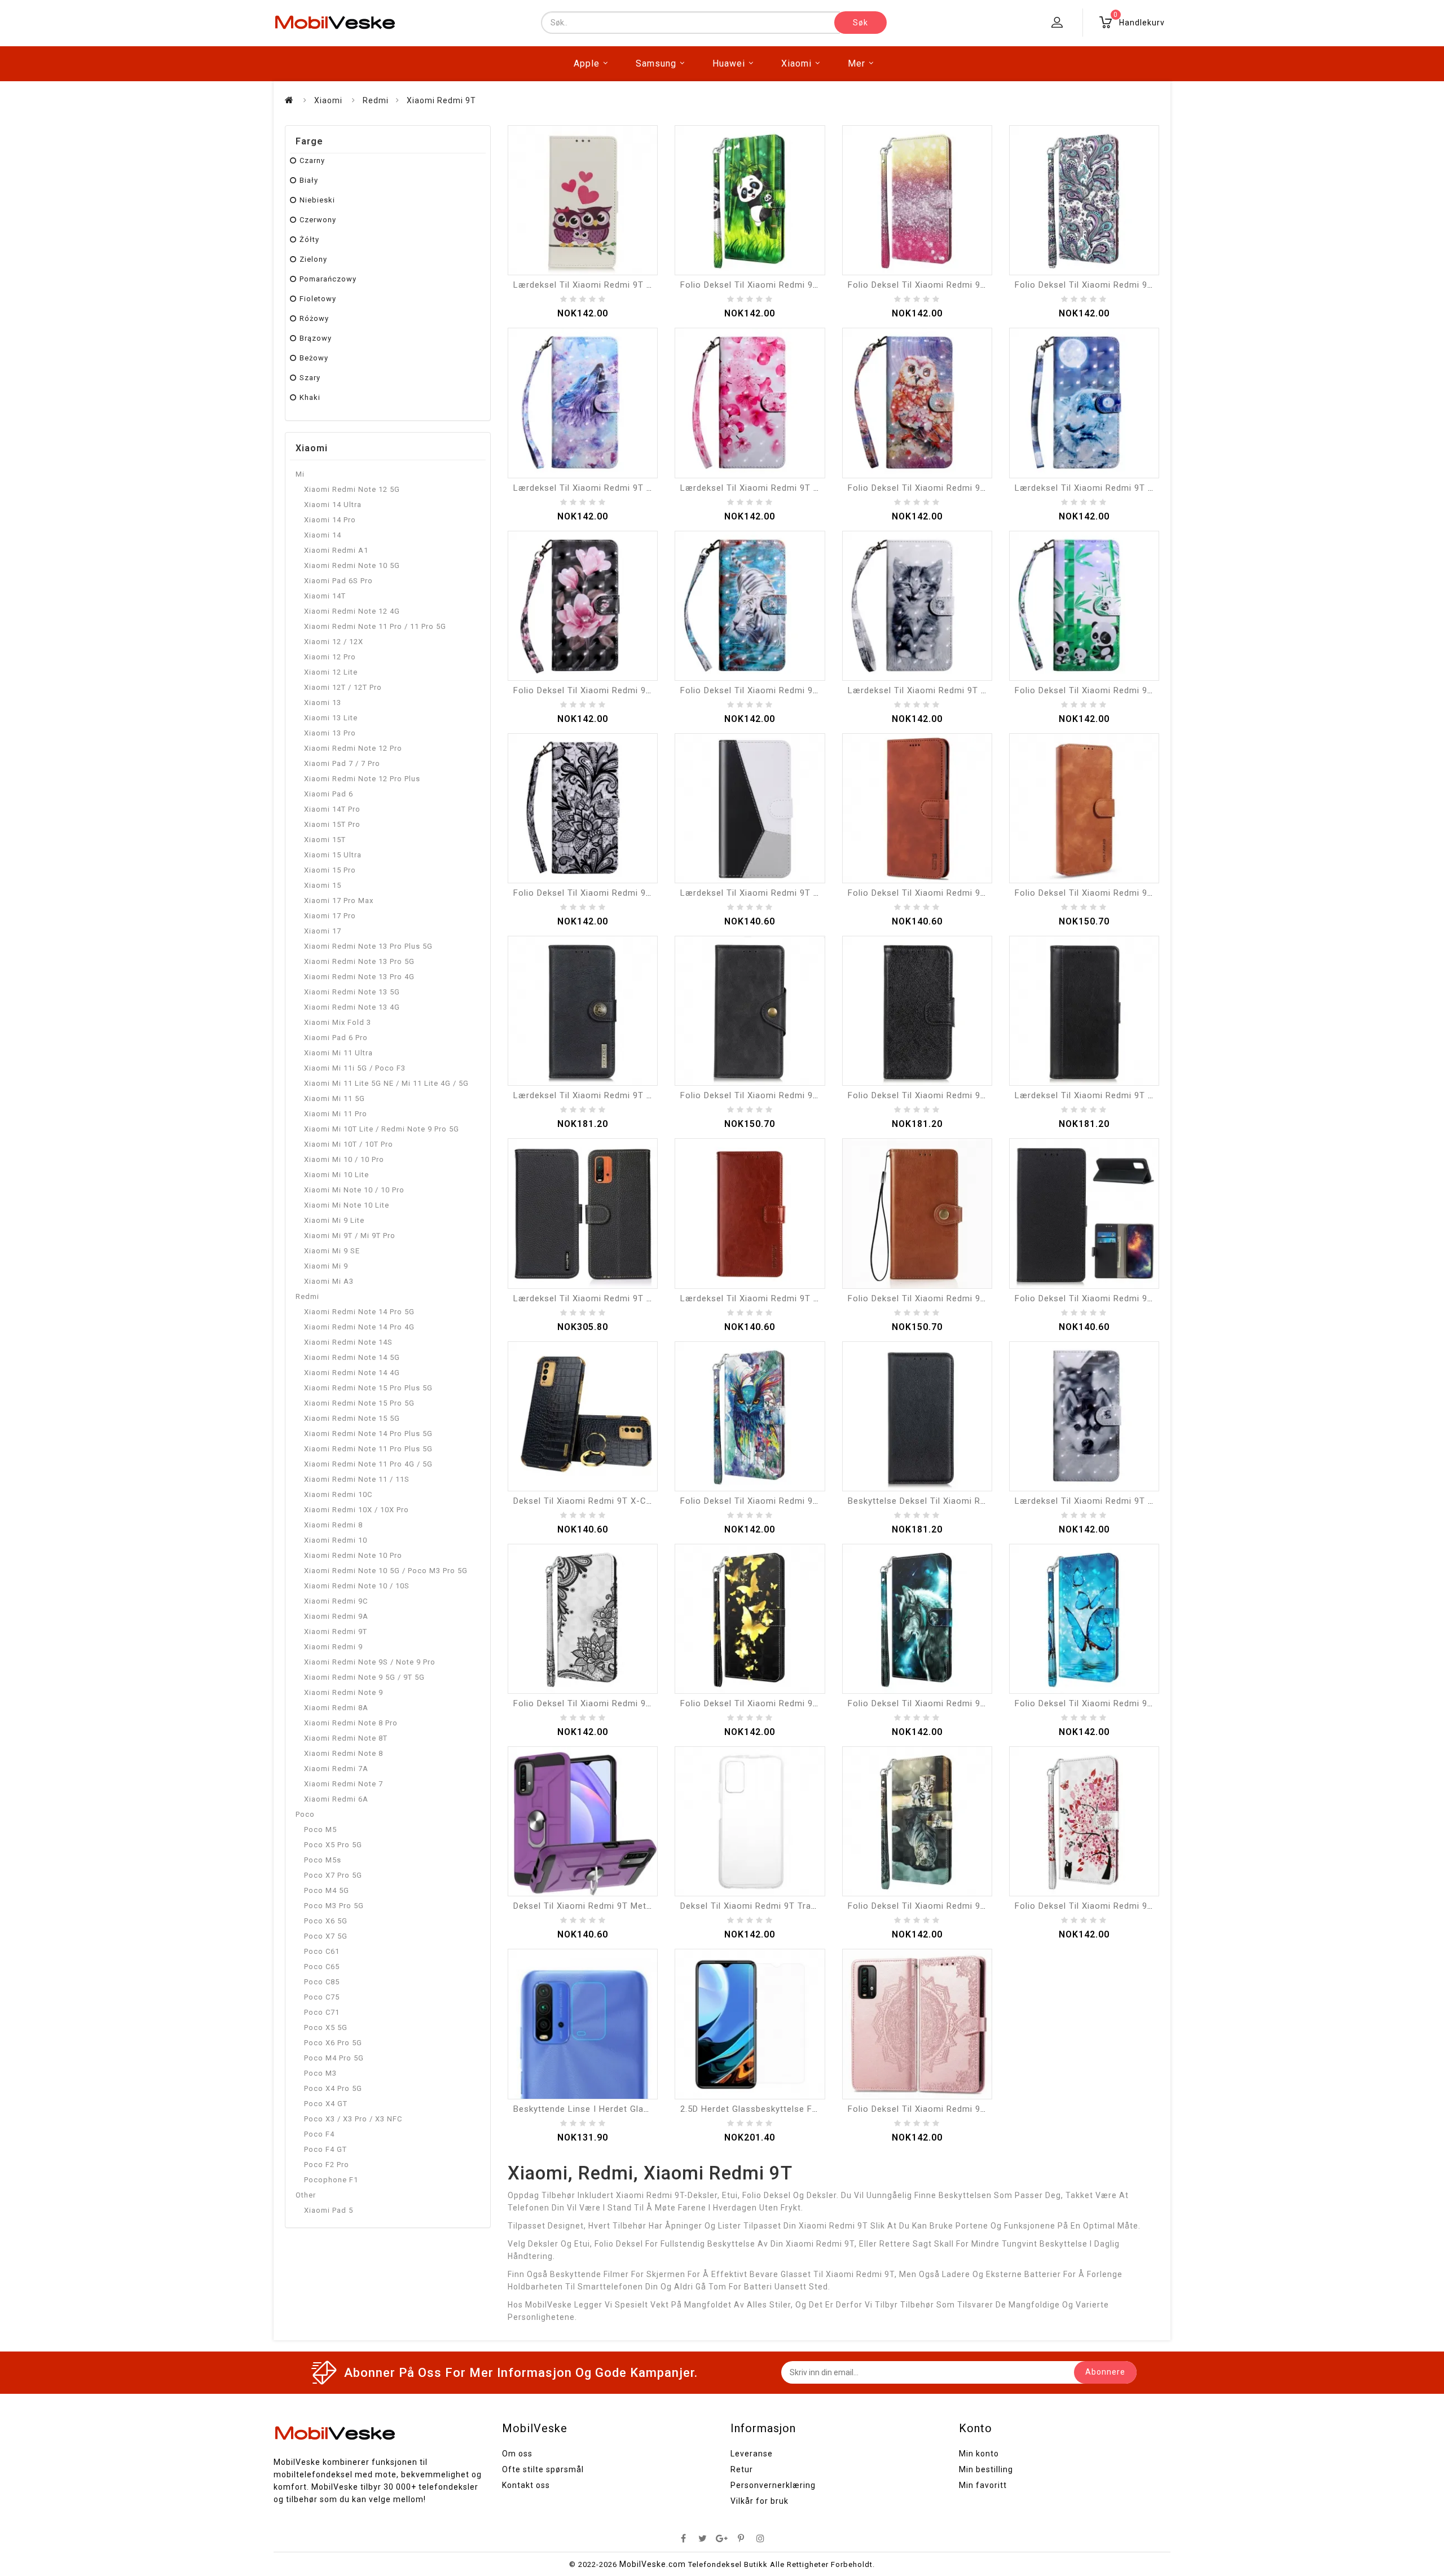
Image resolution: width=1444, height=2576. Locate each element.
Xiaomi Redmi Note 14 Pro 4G (359, 1327)
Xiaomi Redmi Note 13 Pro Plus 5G (368, 946)
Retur (742, 2469)
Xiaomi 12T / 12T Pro (343, 687)
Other (306, 2195)
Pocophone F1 (331, 2180)
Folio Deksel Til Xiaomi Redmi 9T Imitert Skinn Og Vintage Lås (979, 1298)
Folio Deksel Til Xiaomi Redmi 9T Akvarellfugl (776, 1501)
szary (310, 378)
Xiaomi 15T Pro (332, 824)
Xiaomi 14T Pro (332, 809)
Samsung (656, 63)
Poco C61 (322, 1951)
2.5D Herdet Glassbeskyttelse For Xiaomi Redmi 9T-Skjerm (804, 2109)
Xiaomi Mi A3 (329, 1281)
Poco (305, 1814)
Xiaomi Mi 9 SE (332, 1251)
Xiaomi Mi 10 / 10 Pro (344, 1159)
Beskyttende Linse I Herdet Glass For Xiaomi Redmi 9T (629, 2109)
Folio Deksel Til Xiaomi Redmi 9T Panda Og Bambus (789, 285)
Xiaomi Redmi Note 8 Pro (351, 1723)
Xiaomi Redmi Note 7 (344, 1784)
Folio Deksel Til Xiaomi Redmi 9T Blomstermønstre (1122, 285)
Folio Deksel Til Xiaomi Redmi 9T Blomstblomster (618, 690)
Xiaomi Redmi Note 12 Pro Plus (362, 779)
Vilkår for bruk (760, 2501)
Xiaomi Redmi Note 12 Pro (353, 748)
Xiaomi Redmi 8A (336, 1708)
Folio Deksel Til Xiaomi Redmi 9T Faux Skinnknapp (786, 1095)
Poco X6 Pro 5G (333, 2043)
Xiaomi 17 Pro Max (339, 901)
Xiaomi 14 (323, 535)
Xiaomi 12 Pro (330, 657)
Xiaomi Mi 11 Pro (336, 1114)
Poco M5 (320, 1829)
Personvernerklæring (773, 2485)
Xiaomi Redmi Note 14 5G (352, 1357)
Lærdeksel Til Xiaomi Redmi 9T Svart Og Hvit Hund (1121, 1501)
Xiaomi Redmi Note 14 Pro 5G (359, 1312)
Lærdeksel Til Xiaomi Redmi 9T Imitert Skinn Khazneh (626, 1095)
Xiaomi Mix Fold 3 (338, 1022)
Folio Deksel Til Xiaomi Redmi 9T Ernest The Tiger (953, 1906)
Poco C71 (322, 2012)
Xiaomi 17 (323, 931)
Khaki (310, 397)
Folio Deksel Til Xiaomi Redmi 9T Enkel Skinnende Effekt (1133, 1298)
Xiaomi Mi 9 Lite (334, 1220)
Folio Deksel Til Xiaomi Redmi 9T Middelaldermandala (960, 2109)
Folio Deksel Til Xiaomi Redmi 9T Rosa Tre (1104, 1906)
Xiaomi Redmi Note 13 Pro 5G (359, 961)
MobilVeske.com (653, 2564)
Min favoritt (983, 2485)
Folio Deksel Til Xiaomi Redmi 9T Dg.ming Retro (1115, 893)
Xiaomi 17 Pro (330, 916)
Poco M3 (320, 2073)
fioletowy (318, 299)
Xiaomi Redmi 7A (336, 1769)
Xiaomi (796, 63)
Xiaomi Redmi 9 (333, 1647)
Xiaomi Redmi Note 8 (344, 1753)
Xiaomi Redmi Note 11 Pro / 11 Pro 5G (375, 626)
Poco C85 (322, 1982)
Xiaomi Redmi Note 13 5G (352, 992)
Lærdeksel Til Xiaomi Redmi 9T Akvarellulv (602, 488)
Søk (860, 23)
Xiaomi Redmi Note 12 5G (352, 489)
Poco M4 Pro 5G (334, 2058)
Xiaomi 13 (323, 703)
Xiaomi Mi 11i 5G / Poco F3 (355, 1068)
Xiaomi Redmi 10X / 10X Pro (356, 1510)
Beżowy (314, 358)
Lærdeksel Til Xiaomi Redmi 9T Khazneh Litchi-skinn (624, 1298)
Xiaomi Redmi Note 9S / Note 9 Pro (370, 1662)
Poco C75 (322, 1997)
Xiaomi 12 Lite (331, 672)
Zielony (313, 259)
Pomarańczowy (328, 279)
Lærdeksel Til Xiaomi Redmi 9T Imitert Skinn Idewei (789, 1298)
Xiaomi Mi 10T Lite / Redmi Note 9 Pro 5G (382, 1129)
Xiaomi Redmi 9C (336, 1601)
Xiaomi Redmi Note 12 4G (352, 611)
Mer (857, 63)
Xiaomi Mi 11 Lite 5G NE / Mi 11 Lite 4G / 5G (386, 1083)
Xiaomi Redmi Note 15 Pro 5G (359, 1403)
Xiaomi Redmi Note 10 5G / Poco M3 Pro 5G (386, 1571)
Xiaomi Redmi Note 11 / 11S (357, 1479)
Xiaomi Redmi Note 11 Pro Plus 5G (368, 1449)
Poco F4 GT (325, 2149)
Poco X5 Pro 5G (333, 1845)
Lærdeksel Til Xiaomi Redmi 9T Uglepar (596, 285)
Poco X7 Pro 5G (333, 1875)
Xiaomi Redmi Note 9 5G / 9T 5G (364, 1677)
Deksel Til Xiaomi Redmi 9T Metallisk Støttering (613, 1906)
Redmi (376, 100)
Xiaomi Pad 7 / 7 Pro (342, 763)
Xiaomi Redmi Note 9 (344, 1692)
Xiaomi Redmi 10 (336, 1540)
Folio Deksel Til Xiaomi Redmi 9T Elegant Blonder (617, 1703)
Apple (587, 63)
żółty (309, 239)
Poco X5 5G (326, 2027)
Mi (300, 474)
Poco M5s (323, 1860)
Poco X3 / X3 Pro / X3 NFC (353, 2119)
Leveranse (752, 2454)
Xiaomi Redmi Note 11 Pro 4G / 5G (368, 1464)
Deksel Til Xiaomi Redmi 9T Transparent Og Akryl (783, 1906)
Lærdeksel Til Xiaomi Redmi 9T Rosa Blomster (778, 488)
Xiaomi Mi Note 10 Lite (347, 1205)
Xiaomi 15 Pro (330, 870)
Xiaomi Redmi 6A (336, 1799)
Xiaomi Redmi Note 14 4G (352, 1373)
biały (309, 180)
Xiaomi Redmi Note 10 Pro (353, 1555)
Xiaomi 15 (323, 885)
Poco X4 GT (326, 2104)
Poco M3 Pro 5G (334, 1906)
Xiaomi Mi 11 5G (334, 1098)
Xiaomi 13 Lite (331, 718)
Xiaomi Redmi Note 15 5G (352, 1418)
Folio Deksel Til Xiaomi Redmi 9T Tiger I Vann (776, 690)
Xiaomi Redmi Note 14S (348, 1342)
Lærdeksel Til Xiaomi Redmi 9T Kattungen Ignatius (954, 690)
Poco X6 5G (326, 1921)
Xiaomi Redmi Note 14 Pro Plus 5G (368, 1434)
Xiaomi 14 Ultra (333, 505)
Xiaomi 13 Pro (330, 733)
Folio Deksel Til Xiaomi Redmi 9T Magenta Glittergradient (968, 285)
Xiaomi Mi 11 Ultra (338, 1053)
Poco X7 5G (326, 1936)
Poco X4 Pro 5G (333, 2088)
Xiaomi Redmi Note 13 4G (352, 1007)
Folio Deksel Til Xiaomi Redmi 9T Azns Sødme (945, 893)
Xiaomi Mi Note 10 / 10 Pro (354, 1190)
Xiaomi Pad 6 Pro (336, 1038)
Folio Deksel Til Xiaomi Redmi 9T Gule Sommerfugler (792, 1703)
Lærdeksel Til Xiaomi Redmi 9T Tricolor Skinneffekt (789, 893)
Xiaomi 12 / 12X (334, 642)
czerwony (318, 220)
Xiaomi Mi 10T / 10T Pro (349, 1144)
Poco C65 (322, 1967)
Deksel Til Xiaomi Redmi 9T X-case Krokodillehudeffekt (630, 1501)
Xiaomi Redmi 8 (333, 1525)
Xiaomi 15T (325, 840)
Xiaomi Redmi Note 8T (346, 1738)
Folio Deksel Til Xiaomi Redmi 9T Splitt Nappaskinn (955, 1095)
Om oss (517, 2454)
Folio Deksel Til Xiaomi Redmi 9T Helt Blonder (610, 893)
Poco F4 (319, 2134)
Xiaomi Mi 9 (326, 1266)
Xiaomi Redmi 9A (336, 1616)
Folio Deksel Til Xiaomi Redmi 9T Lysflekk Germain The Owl (973, 488)
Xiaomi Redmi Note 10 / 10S (357, 1586)
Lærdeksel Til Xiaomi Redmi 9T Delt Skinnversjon (1118, 1095)
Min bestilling (986, 2469)
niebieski (317, 200)
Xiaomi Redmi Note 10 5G (352, 565)
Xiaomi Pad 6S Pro (338, 581)
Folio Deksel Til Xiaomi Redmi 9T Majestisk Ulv (946, 1703)
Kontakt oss (526, 2485)
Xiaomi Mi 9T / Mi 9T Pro (350, 1236)
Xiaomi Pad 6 (329, 794)
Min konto (979, 2454)
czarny (312, 160)
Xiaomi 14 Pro (330, 520)
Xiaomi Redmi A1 (336, 550)
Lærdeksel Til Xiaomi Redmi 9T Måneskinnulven (1115, 488)
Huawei (729, 63)
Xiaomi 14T (325, 596)
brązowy (316, 338)
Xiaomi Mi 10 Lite (336, 1175)
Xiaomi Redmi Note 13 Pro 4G (359, 977)
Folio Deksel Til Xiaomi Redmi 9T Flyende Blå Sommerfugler (1141, 1703)
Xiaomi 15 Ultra (333, 855)
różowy (314, 318)
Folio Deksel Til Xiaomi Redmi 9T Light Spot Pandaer (1126, 690)
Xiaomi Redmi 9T (441, 100)
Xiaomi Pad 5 (329, 2210)
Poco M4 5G (327, 1890)
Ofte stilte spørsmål (543, 2469)
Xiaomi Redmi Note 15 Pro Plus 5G (368, 1388)
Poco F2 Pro (327, 2165)
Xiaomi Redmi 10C (338, 1494)
